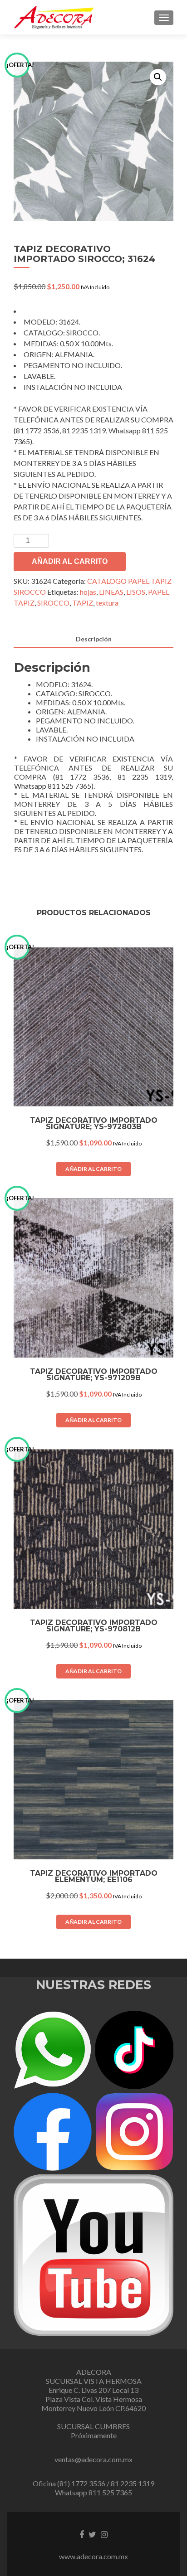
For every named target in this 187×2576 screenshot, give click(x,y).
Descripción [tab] (94, 639)
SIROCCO (53, 603)
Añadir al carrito (70, 561)
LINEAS (111, 592)
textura (107, 603)
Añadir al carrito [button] (93, 1169)
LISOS (136, 592)
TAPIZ (83, 603)
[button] (158, 77)
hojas (88, 592)
